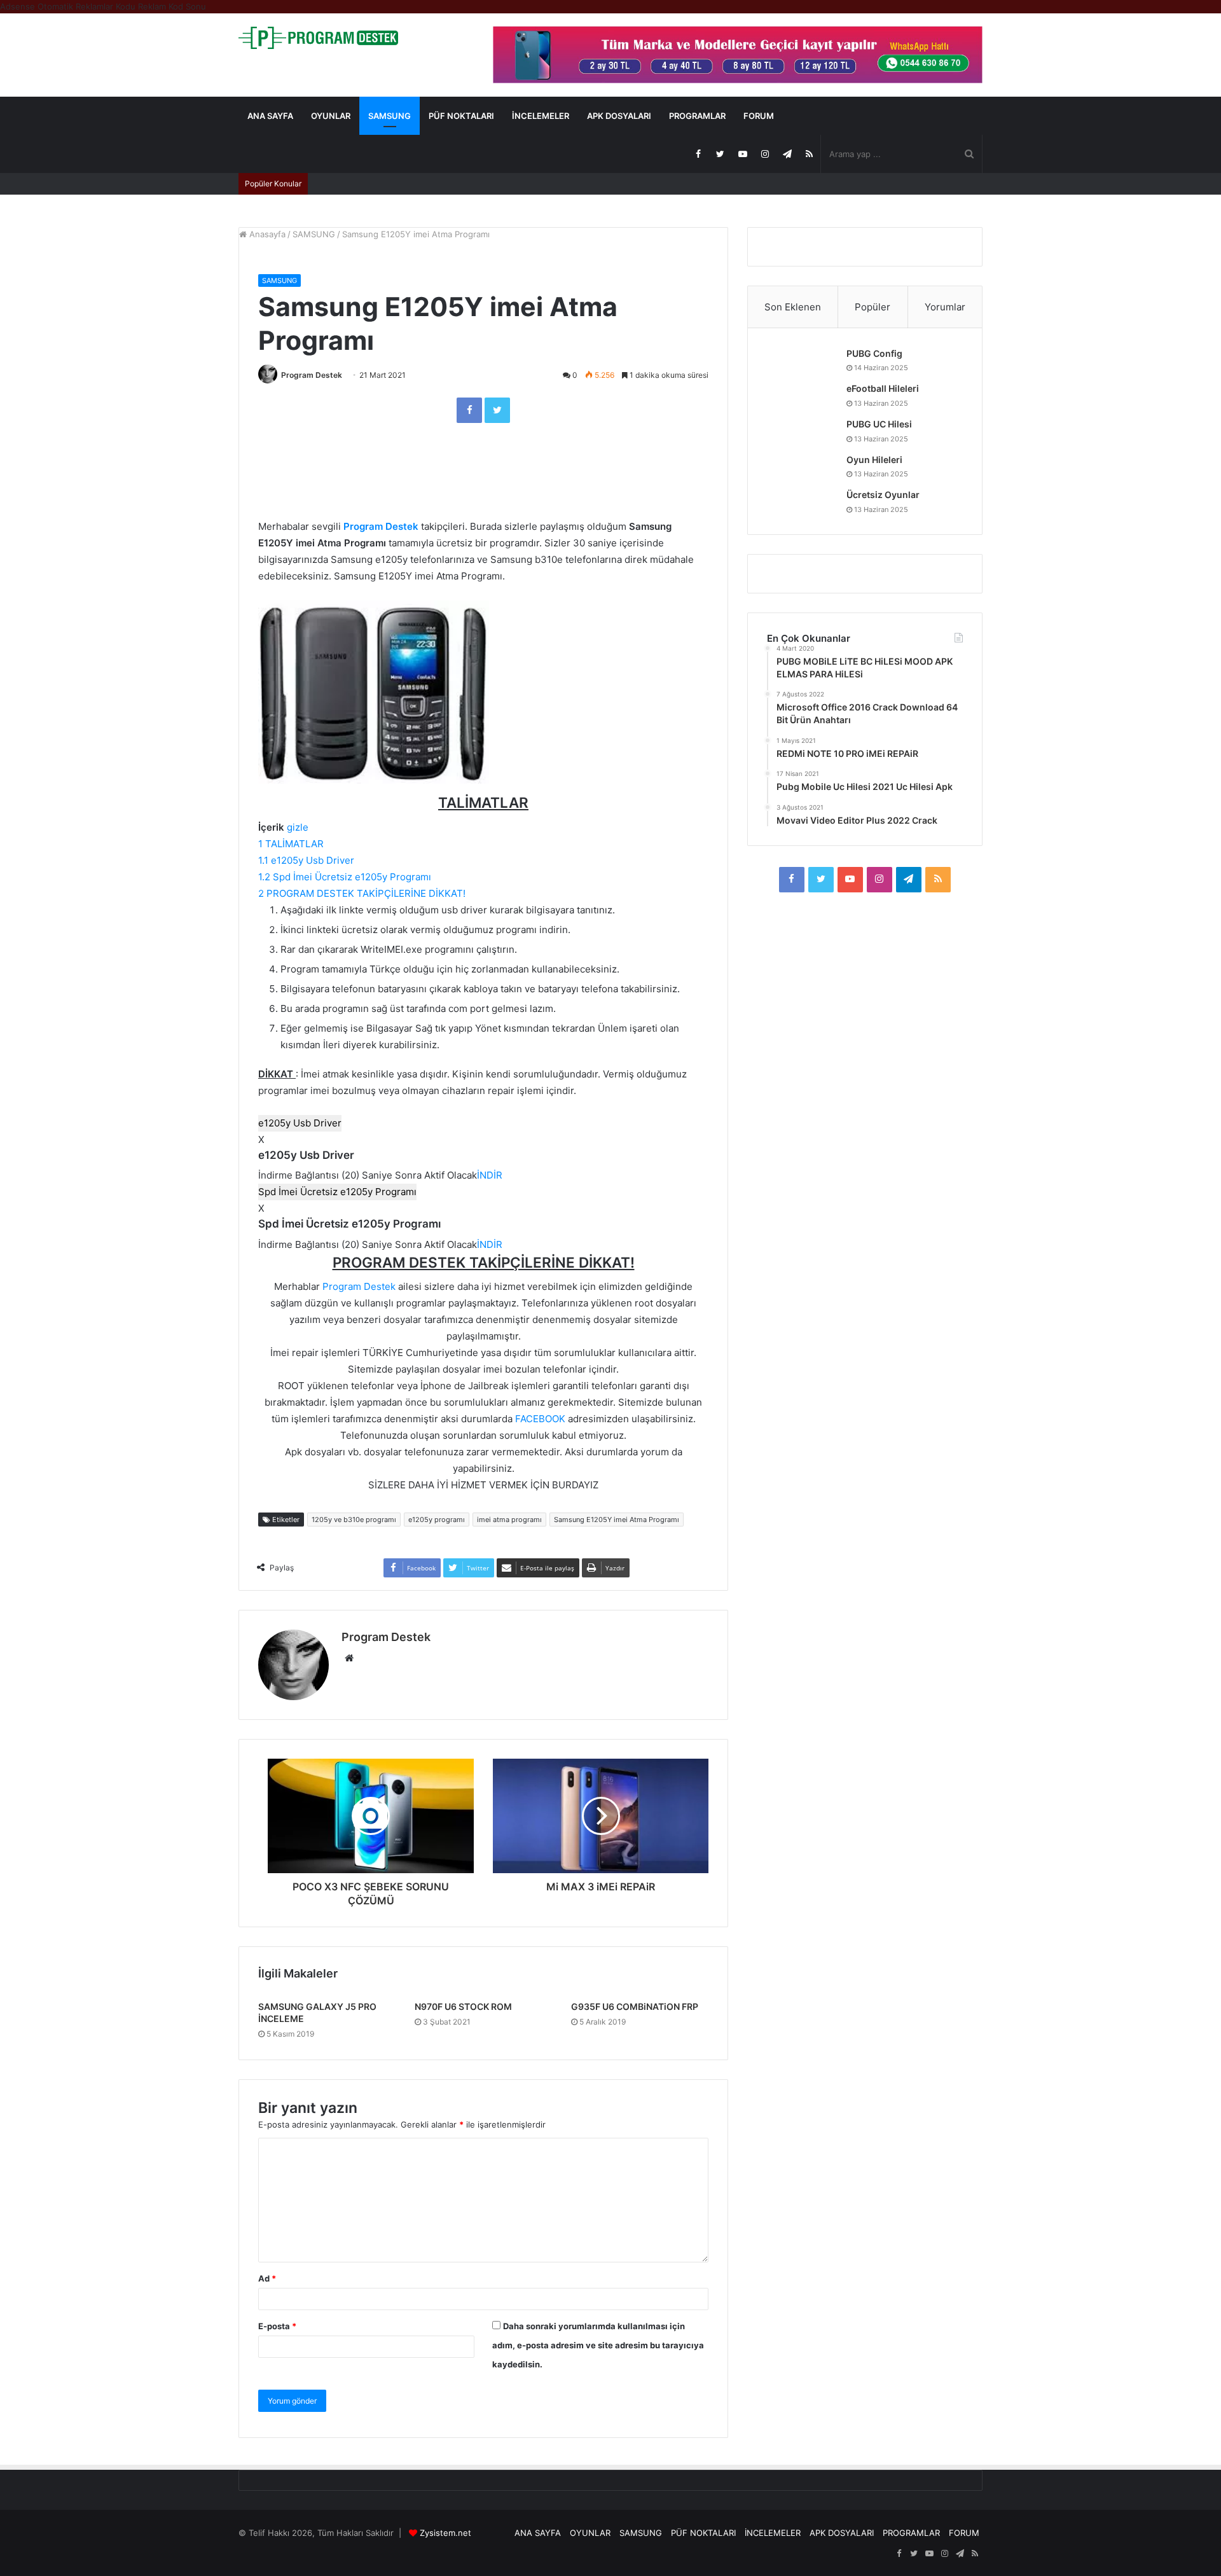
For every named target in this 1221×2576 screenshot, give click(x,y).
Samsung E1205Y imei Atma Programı (617, 1520)
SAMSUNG (390, 116)
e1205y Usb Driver (300, 1123)
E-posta (277, 2326)
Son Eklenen (793, 307)
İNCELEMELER (541, 116)
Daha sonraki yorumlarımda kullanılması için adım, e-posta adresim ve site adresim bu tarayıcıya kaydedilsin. (598, 2345)
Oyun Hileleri (874, 460)
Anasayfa (266, 234)
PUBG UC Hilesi (879, 424)
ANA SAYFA (270, 116)
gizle (298, 827)
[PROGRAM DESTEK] (318, 38)
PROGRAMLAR (697, 116)
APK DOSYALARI (619, 116)
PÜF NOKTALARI (461, 116)
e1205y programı (437, 1520)
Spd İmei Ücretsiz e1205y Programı (337, 1192)
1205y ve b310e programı (354, 1520)
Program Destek (312, 375)
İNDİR (490, 1175)
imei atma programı (509, 1520)
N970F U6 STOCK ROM (463, 2006)
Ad (267, 2278)
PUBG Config (874, 353)
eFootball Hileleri (883, 388)
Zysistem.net (445, 2533)
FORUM (759, 116)
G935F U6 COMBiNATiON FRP (635, 2006)
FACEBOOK (540, 1419)
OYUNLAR (331, 116)
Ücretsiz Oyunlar (883, 495)
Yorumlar (945, 307)
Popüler (873, 307)
